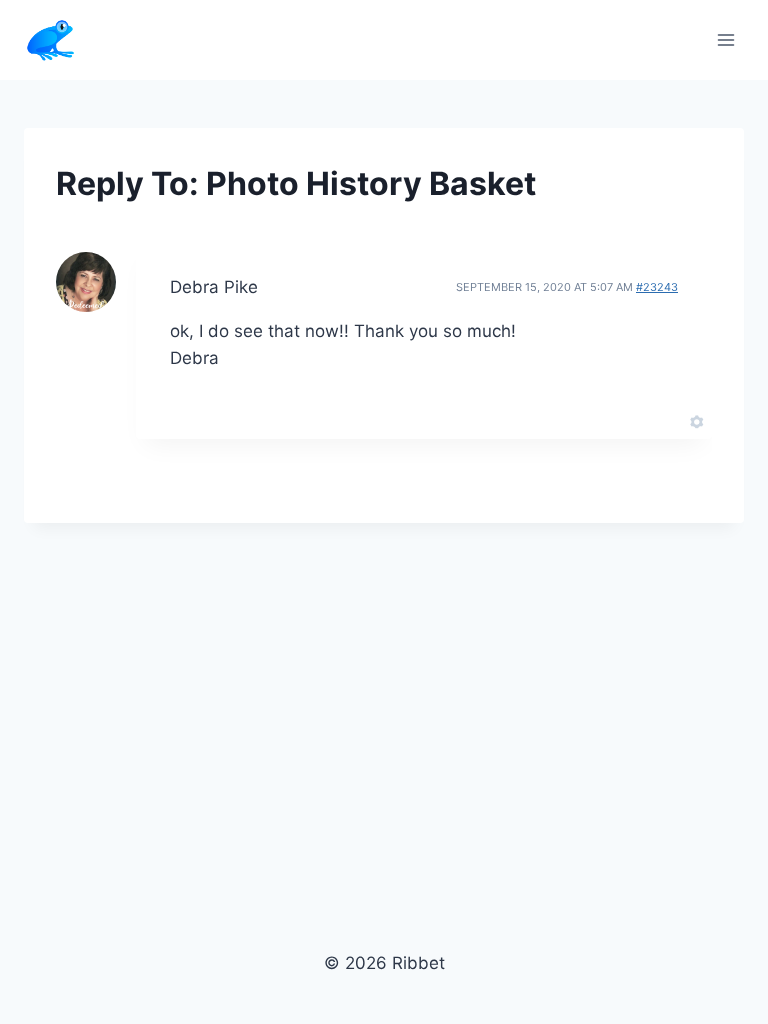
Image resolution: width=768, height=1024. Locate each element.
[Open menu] (725, 39)
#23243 (657, 287)
